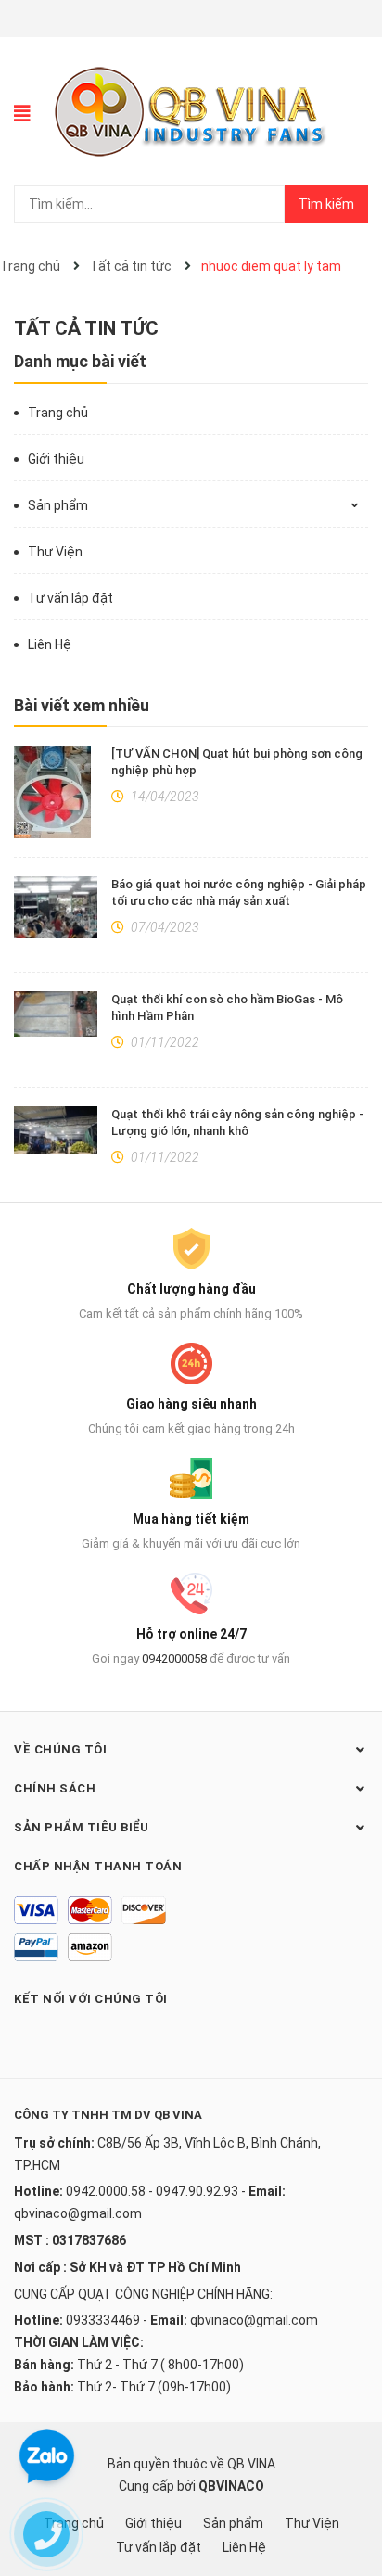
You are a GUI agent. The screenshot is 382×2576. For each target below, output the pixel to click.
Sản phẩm (58, 505)
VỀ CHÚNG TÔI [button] (60, 1749)
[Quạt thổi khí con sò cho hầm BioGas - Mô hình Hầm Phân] (56, 1014)
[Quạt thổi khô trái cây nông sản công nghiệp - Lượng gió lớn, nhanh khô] (56, 1129)
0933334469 (103, 2320)
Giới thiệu (56, 459)
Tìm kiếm (326, 204)
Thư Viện (55, 552)
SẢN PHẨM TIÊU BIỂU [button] (81, 1827)
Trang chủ (58, 413)
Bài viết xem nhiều (82, 705)
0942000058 (174, 1658)
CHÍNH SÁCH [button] (55, 1788)
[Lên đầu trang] (350, 2488)
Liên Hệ (50, 644)
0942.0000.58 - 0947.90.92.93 (152, 2191)
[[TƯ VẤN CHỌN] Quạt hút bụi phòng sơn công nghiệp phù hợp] (56, 792)
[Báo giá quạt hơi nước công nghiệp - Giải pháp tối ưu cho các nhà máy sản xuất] (56, 908)
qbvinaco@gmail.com (78, 2213)
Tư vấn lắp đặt (70, 598)
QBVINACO (231, 2486)
